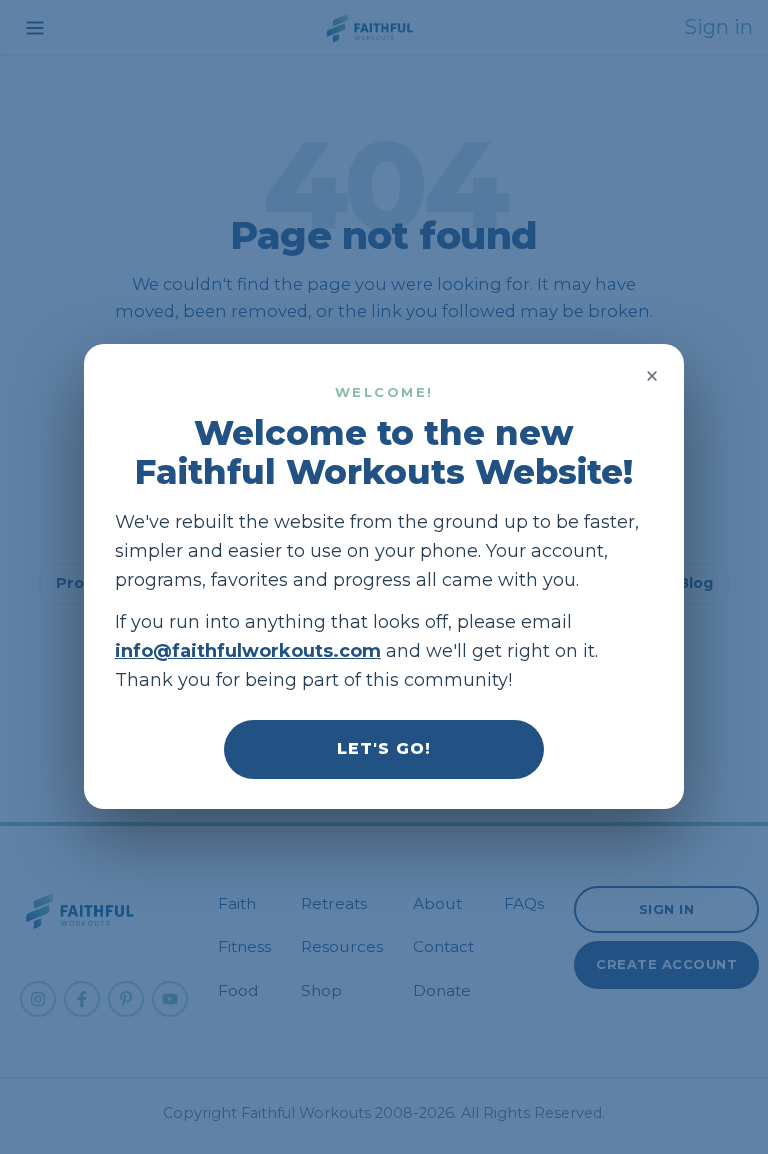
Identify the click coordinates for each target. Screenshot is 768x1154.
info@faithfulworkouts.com (248, 651)
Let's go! (384, 749)
